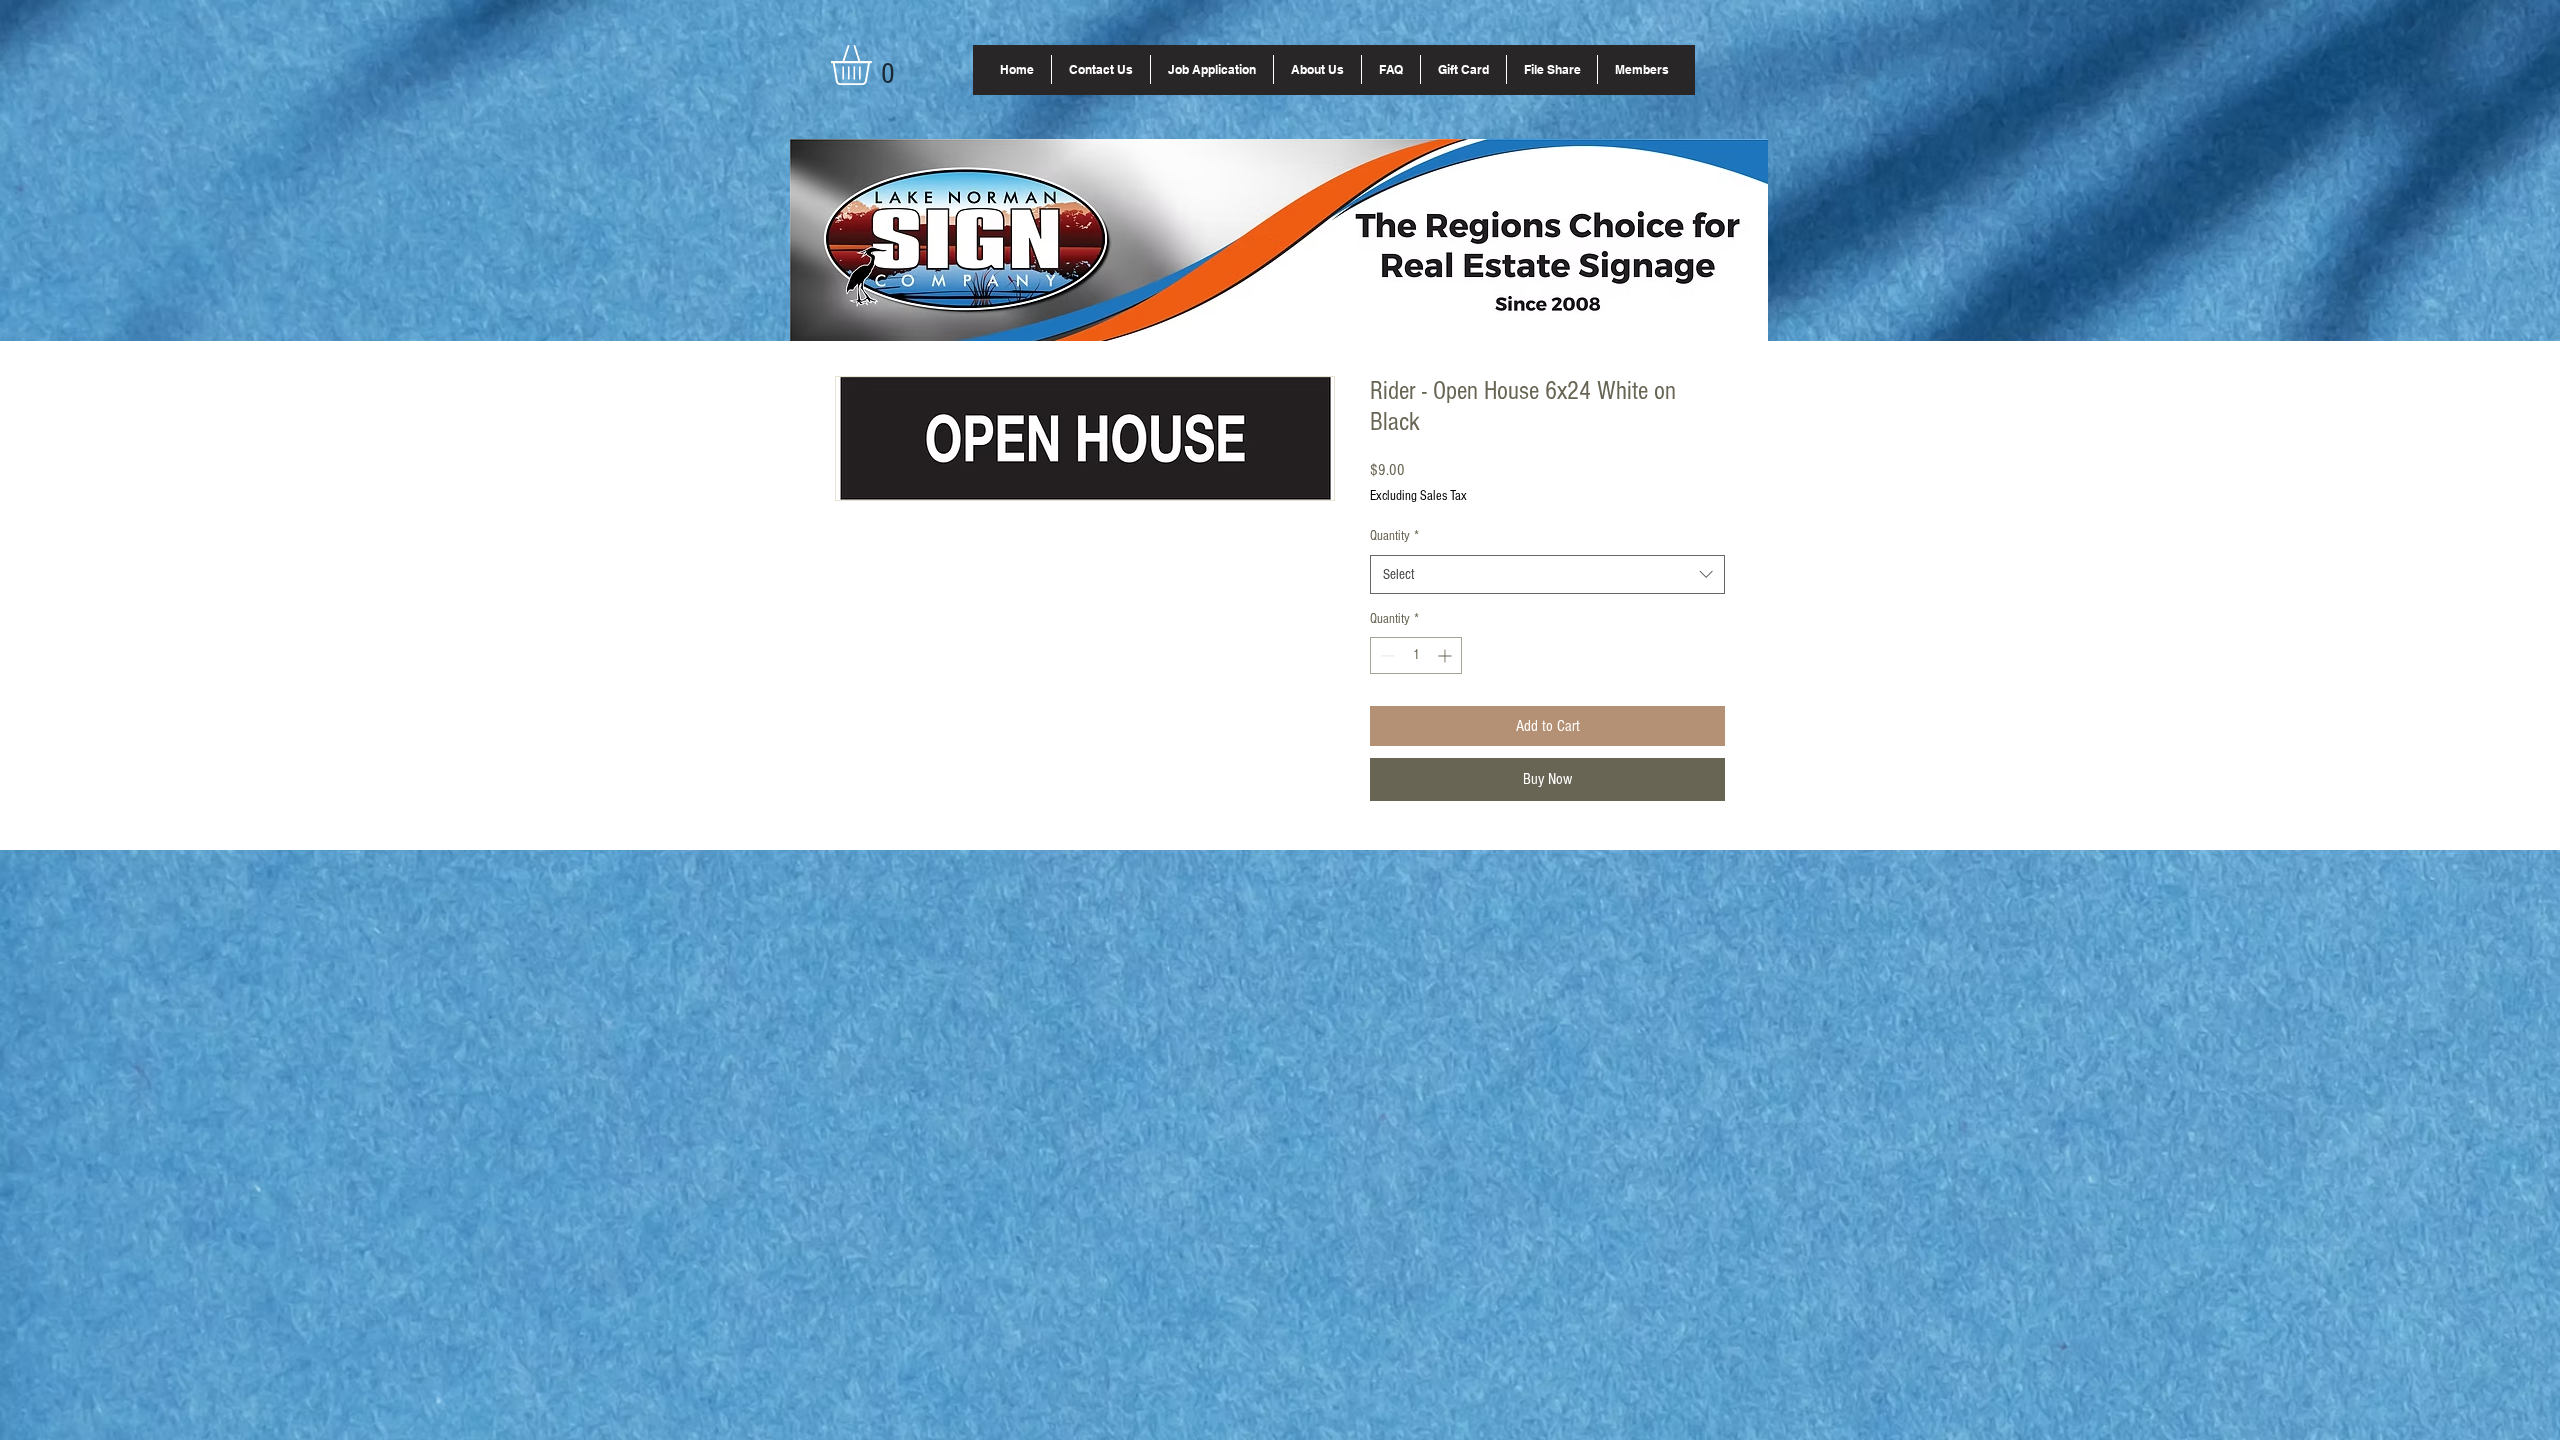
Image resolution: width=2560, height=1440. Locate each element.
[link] (874, 65)
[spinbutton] (1416, 655)
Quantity (1394, 536)
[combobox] (1547, 574)
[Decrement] (1385, 655)
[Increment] (1446, 655)
